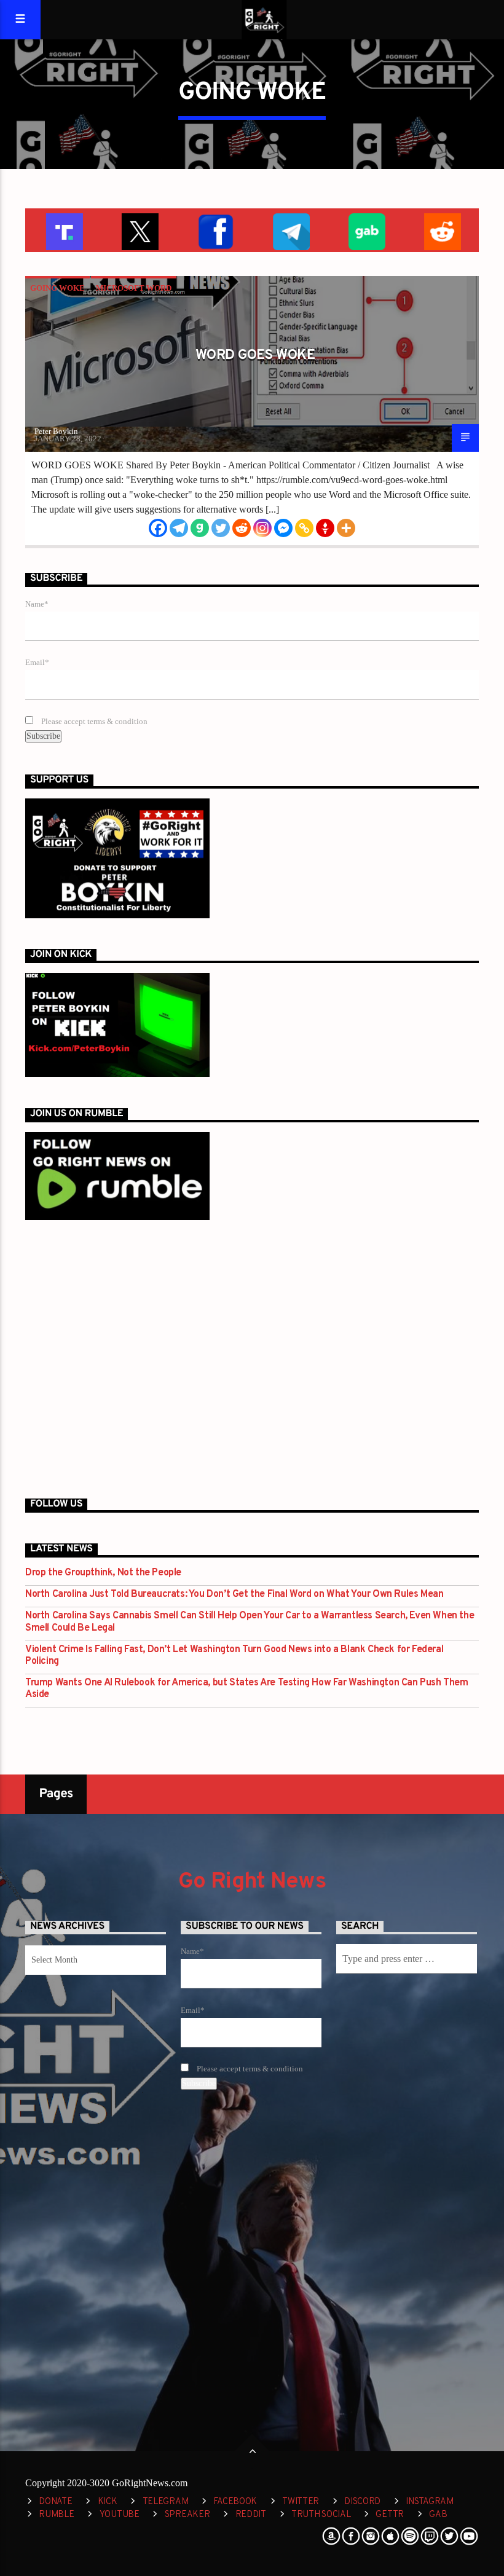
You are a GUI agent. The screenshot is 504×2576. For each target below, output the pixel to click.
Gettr (390, 2515)
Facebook (235, 2502)
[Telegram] (179, 528)
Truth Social (321, 2515)
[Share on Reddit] (441, 230)
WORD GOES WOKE (255, 356)
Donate (55, 2502)
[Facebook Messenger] (283, 528)
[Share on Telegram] (290, 230)
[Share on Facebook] (214, 230)
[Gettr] (325, 528)
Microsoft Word (134, 288)
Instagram (429, 2502)
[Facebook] (158, 528)
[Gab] (200, 528)
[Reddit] (242, 528)
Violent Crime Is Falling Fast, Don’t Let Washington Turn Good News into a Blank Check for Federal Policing (234, 1656)
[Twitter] (221, 528)
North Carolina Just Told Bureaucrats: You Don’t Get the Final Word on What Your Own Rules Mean (234, 1595)
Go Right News (252, 1882)
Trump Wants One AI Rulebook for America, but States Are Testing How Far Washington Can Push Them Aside (247, 1689)
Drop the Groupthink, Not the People (103, 1573)
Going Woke (57, 288)
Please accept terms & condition (93, 722)
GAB (438, 2515)
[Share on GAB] (365, 230)
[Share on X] (139, 230)
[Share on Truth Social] (63, 230)
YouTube (120, 2515)
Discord (362, 2502)
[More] (346, 528)
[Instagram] (262, 528)
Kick (108, 2502)
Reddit (251, 2515)
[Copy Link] (304, 528)
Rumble (56, 2515)
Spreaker (187, 2515)
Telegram (166, 2502)
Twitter (301, 2502)
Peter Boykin (56, 431)
